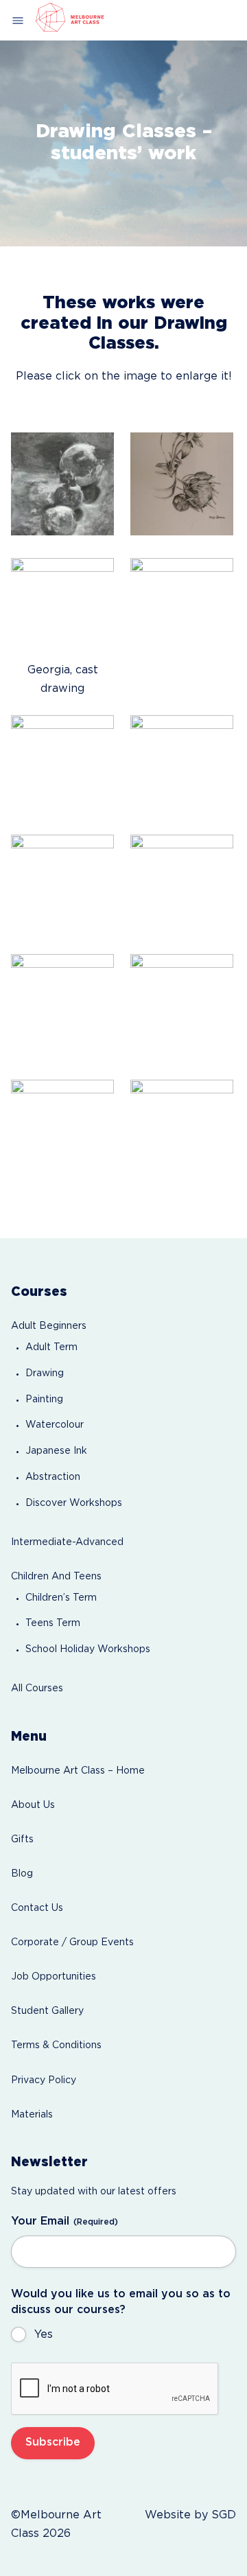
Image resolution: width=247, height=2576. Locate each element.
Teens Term (53, 1623)
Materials (32, 2115)
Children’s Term (61, 1598)
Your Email (64, 2221)
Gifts (22, 1840)
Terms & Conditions (56, 2045)
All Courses (37, 1689)
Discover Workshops (74, 1503)
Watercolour (55, 1425)
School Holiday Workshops (88, 1649)
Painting (44, 1400)
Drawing (45, 1373)
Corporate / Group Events (72, 1942)
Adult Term (51, 1347)
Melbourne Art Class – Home (78, 1771)
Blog (22, 1874)
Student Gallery (47, 2011)
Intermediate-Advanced (67, 1542)
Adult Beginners (49, 1326)
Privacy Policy (44, 2080)
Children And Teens (56, 1577)
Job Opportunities (54, 1977)
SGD (224, 2515)
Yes (44, 2335)
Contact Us (37, 1908)
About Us (33, 1805)
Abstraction (53, 1477)
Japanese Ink (56, 1451)
